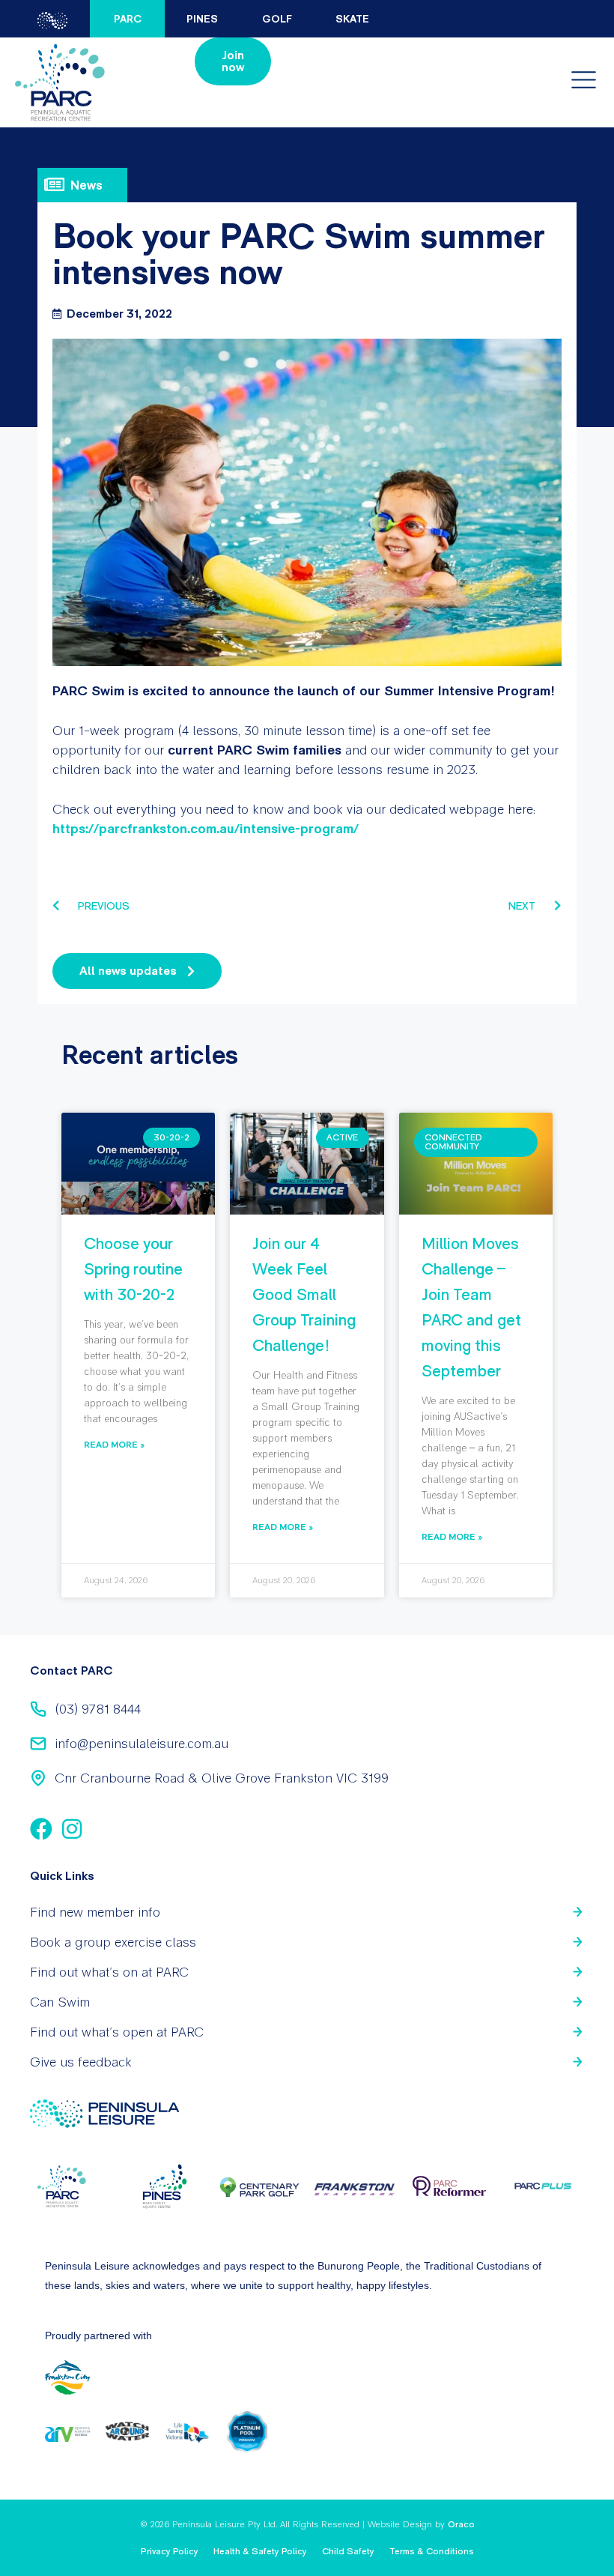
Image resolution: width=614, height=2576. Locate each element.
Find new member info (95, 1912)
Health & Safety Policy (260, 2551)
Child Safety (348, 2551)
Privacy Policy (170, 2551)
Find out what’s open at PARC (117, 2032)
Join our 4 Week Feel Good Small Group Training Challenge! (304, 1294)
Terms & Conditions (432, 2551)
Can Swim (60, 2002)
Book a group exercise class (113, 1942)
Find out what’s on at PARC (109, 1972)
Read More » (114, 1444)
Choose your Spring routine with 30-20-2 (133, 1269)
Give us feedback (81, 2062)
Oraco (461, 2524)
